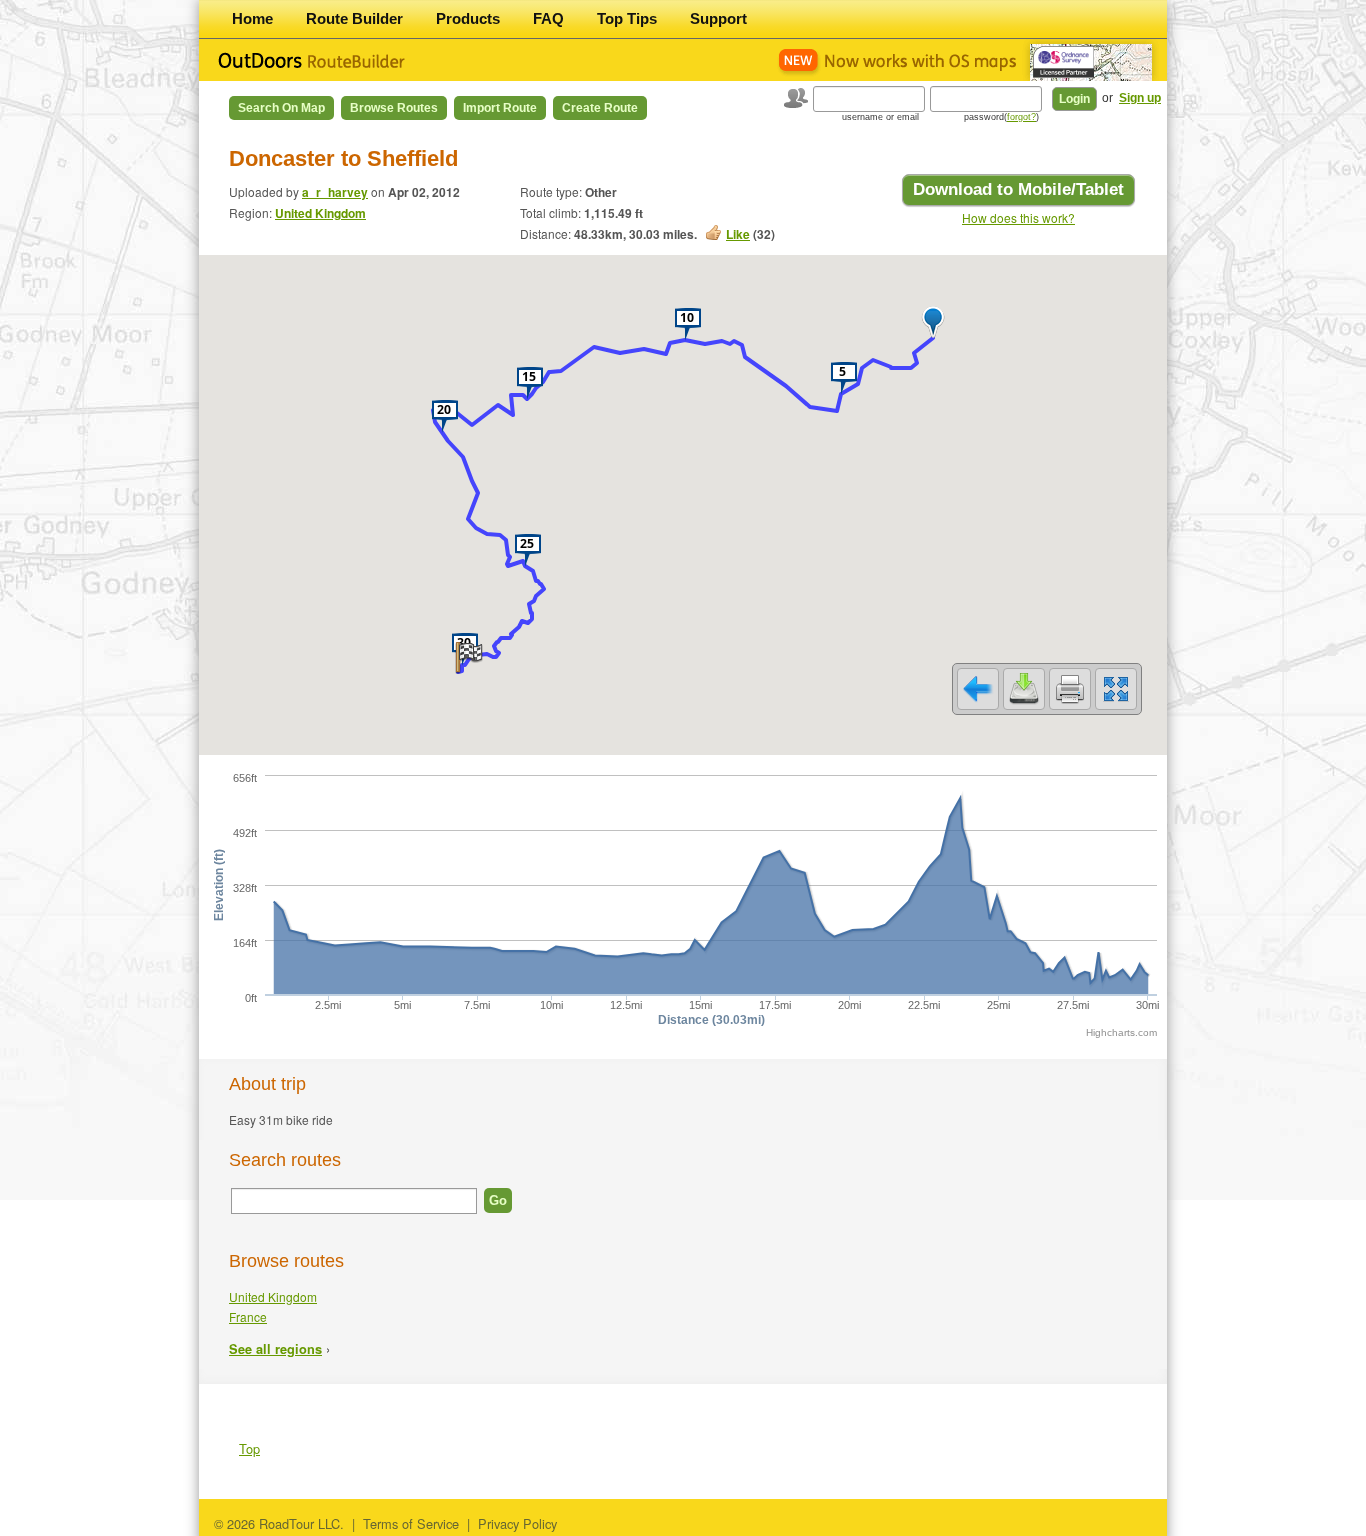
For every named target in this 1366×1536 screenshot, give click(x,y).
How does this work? (1018, 217)
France (248, 1316)
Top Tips (627, 18)
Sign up (1140, 98)
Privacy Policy (517, 1523)
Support (718, 18)
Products (468, 18)
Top (249, 1448)
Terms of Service (411, 1523)
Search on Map (281, 108)
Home (252, 18)
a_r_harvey (335, 192)
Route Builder (354, 18)
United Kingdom (320, 213)
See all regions (275, 1349)
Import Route (500, 108)
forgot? (1021, 117)
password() (1001, 117)
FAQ (548, 18)
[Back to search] (978, 689)
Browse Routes (394, 108)
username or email (880, 117)
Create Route (600, 108)
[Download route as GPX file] (1024, 689)
